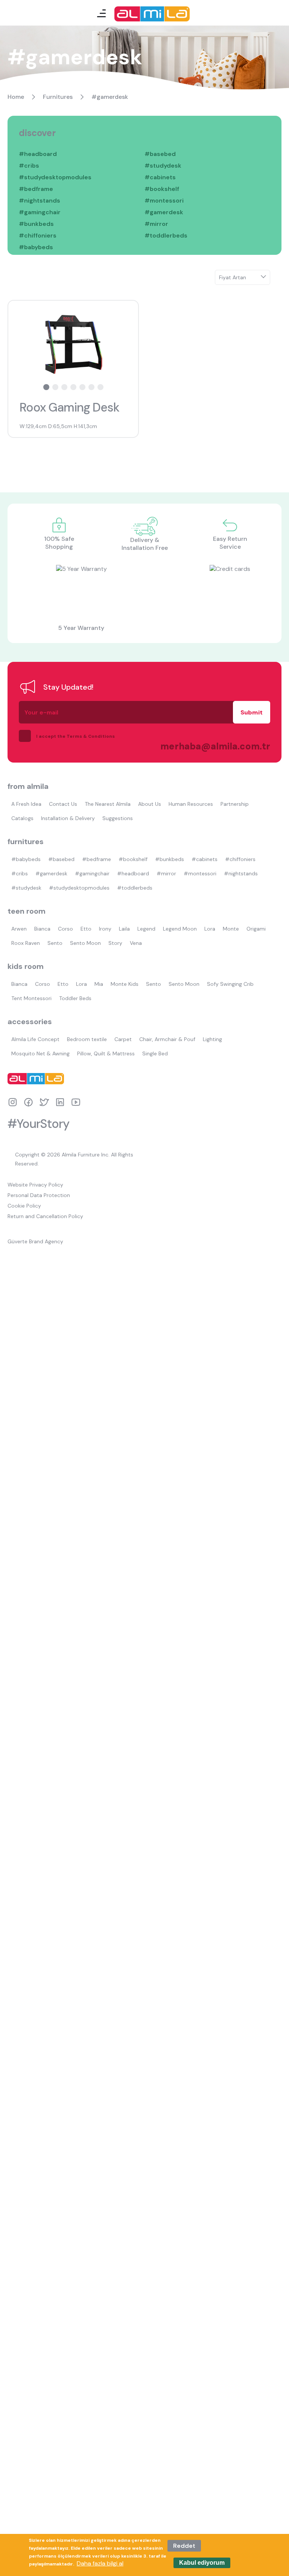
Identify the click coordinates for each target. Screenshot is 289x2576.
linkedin (60, 1102)
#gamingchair (40, 212)
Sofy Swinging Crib (230, 984)
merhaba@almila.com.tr (208, 746)
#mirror (156, 224)
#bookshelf (162, 189)
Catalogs (22, 818)
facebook (28, 1102)
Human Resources (191, 804)
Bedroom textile (87, 1039)
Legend (146, 929)
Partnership (235, 804)
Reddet (184, 2546)
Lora (210, 929)
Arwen (19, 929)
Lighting (212, 1039)
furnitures (26, 842)
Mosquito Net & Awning (40, 1053)
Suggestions (118, 818)
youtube (76, 1102)
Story (115, 943)
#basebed (160, 154)
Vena (136, 943)
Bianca (42, 929)
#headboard (38, 154)
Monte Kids (125, 984)
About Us (150, 804)
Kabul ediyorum (202, 2563)
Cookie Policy (24, 1206)
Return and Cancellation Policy (45, 1216)
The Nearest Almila (108, 804)
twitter (44, 1102)
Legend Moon (180, 929)
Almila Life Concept (35, 1039)
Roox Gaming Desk (69, 407)
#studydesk (163, 166)
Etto (86, 929)
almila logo (38, 1079)
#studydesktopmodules (55, 177)
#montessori (164, 201)
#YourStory (38, 1124)
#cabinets (160, 177)
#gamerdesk (164, 212)
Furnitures (58, 97)
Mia (99, 984)
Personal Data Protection (39, 1195)
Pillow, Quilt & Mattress (106, 1053)
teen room (27, 911)
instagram (13, 1102)
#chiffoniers (38, 235)
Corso (65, 929)
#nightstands (40, 201)
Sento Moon (85, 943)
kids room (26, 966)
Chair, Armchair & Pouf (167, 1039)
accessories (30, 1022)
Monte (231, 929)
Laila (124, 929)
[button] (46, 387)
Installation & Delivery (68, 818)
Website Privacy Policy (35, 1185)
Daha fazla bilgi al (100, 2563)
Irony (105, 929)
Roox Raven (26, 943)
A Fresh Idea (26, 804)
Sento (55, 943)
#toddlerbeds (166, 235)
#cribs (29, 166)
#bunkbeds (36, 224)
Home (16, 97)
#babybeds (36, 247)
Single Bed (155, 1053)
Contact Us (63, 804)
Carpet (123, 1039)
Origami (256, 929)
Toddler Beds (75, 998)
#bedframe (36, 189)
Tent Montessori (31, 998)
